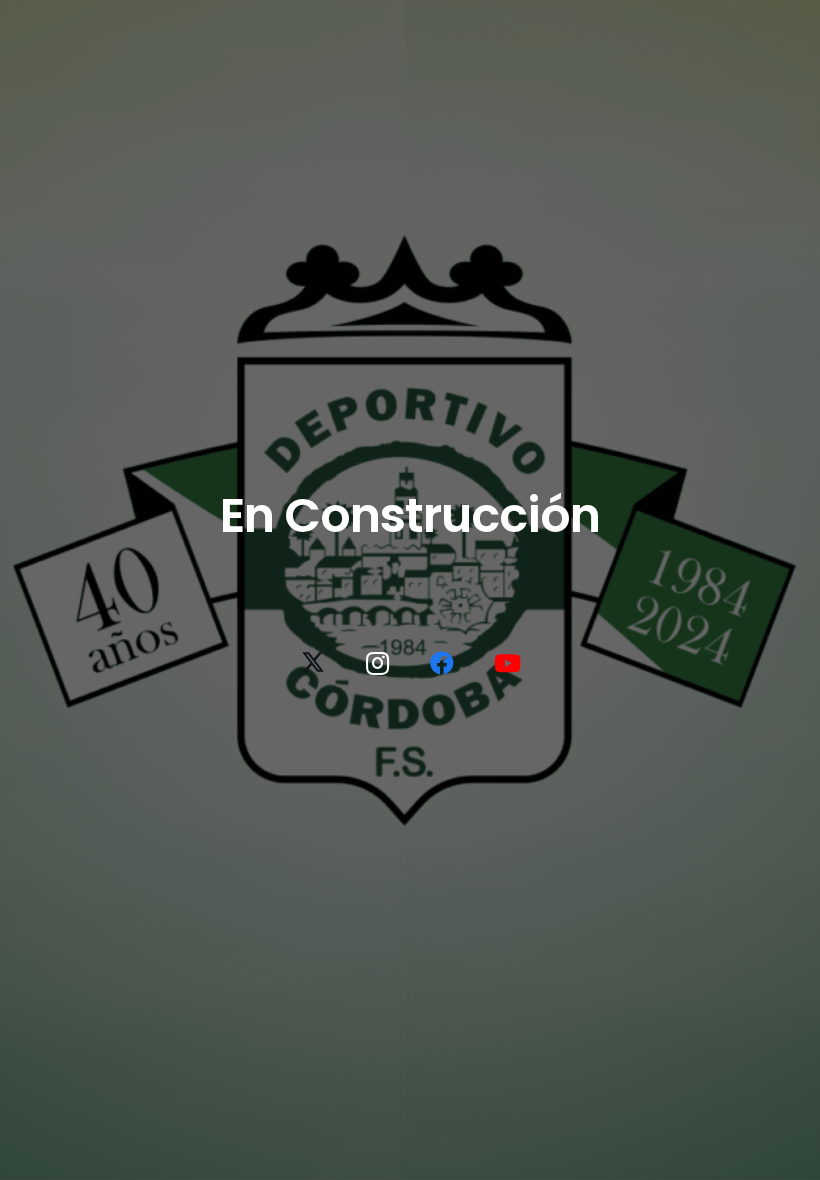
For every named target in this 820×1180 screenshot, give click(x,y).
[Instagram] (378, 663)
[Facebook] (442, 663)
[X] (313, 663)
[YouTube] (507, 663)
